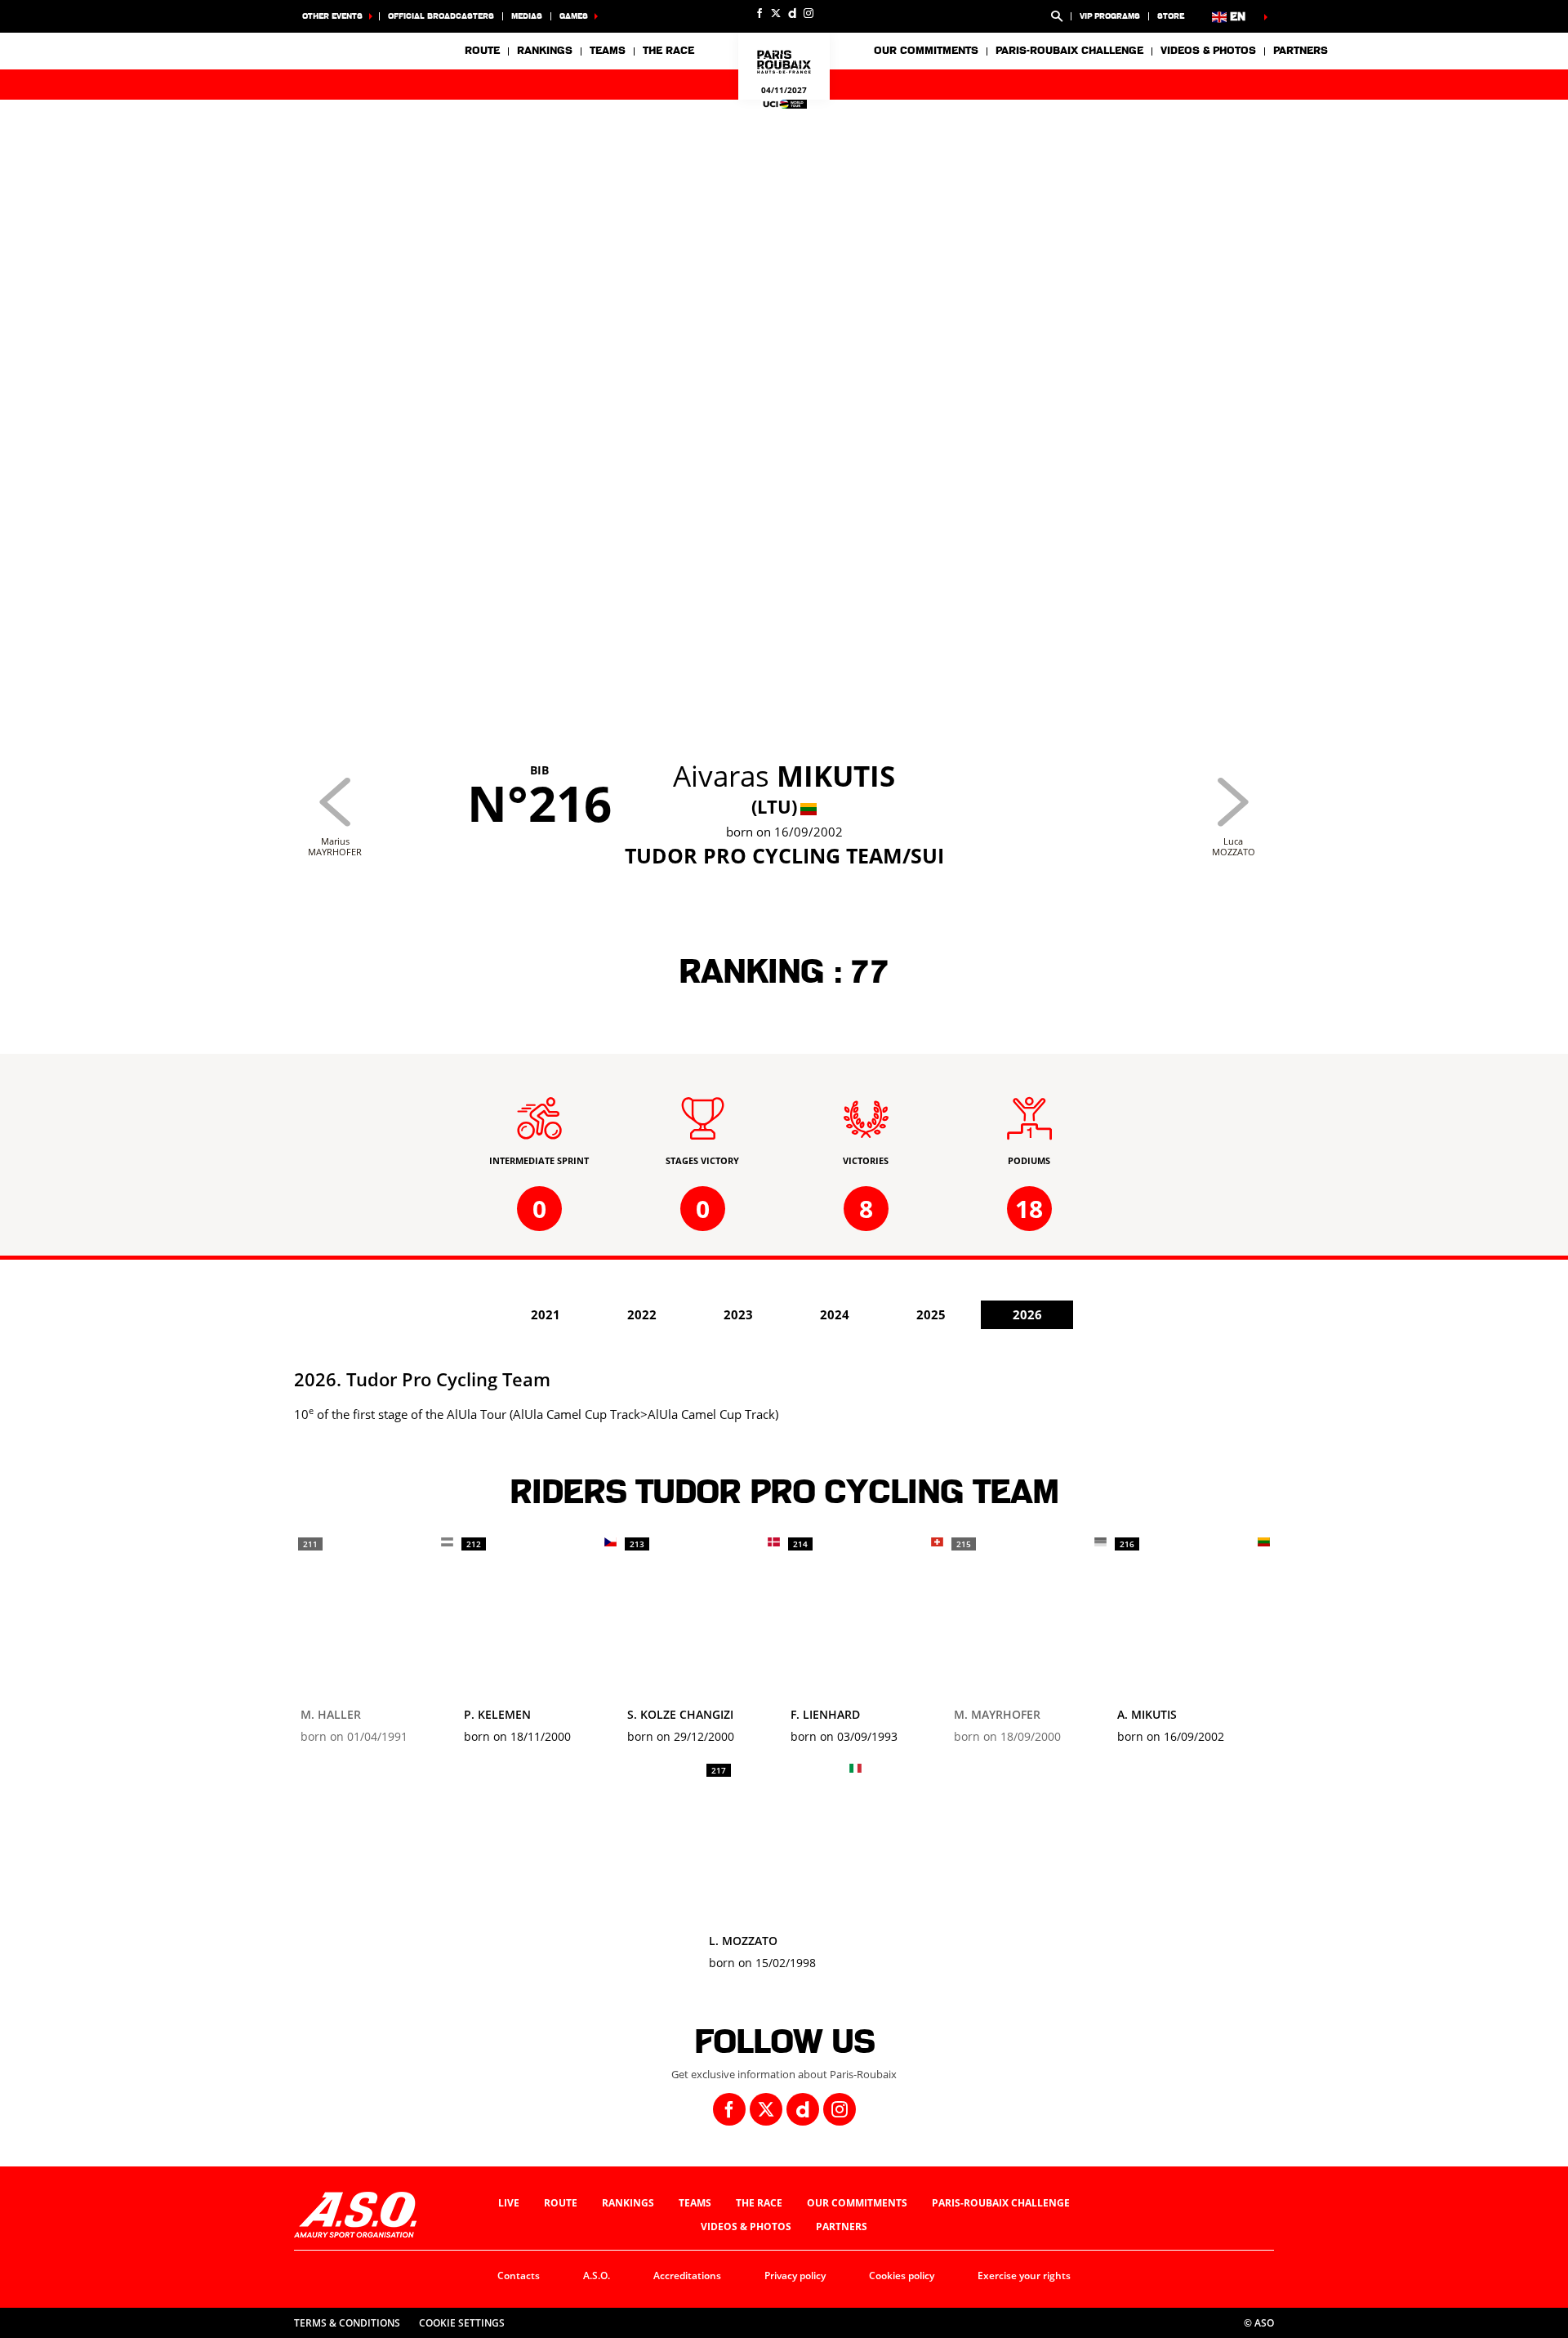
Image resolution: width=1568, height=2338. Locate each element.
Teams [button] (608, 51)
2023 (738, 1314)
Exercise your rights (1024, 2276)
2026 (1027, 1314)
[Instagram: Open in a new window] (808, 13)
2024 (835, 1314)
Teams (695, 2203)
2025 (931, 1314)
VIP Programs (1110, 16)
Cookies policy (902, 2276)
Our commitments (857, 2203)
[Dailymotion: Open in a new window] (792, 13)
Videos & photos (1208, 51)
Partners (1301, 51)
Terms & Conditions (347, 2323)
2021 (546, 1314)
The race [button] (668, 51)
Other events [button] (332, 16)
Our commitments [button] (926, 51)
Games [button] (574, 16)
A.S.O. (597, 2276)
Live (509, 2203)
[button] (1057, 16)
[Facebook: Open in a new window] (759, 13)
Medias (527, 16)
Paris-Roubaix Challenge (1069, 51)
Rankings (545, 51)
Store (1171, 16)
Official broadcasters (441, 16)
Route (482, 51)
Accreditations (687, 2276)
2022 (642, 1314)
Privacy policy (795, 2276)
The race (759, 2203)
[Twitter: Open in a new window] (776, 13)
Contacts (519, 2276)
